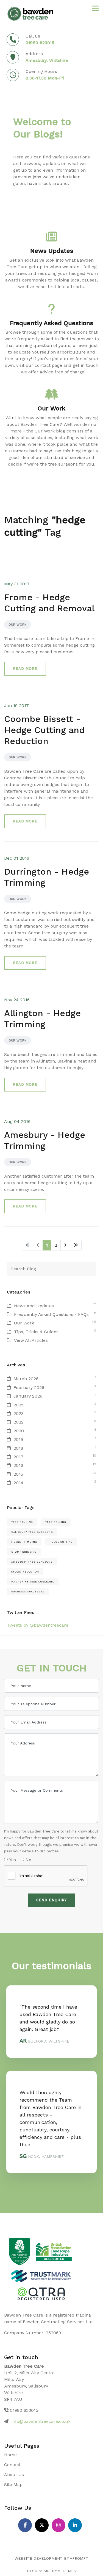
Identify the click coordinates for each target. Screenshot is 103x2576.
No (28, 1860)
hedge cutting (61, 1542)
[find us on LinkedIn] (75, 2525)
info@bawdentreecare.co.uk (41, 2421)
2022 (19, 1422)
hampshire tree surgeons (33, 1582)
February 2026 (29, 1387)
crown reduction (25, 1572)
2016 (18, 1465)
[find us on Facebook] (25, 2525)
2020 (19, 1431)
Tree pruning (22, 1522)
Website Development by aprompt (51, 2558)
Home (10, 2455)
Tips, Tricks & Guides (36, 1332)
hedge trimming (24, 1542)
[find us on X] (42, 2525)
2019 (18, 1439)
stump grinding (24, 1552)
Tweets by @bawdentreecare (38, 1625)
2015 (18, 1474)
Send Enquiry (51, 1900)
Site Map (13, 2485)
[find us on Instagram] (59, 2525)
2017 (18, 1457)
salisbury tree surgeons (32, 1532)
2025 (19, 1405)
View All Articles (31, 1340)
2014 (18, 1483)
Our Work (18, 625)
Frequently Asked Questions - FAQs (51, 1314)
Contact (12, 2465)
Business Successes (28, 1592)
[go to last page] (76, 1245)
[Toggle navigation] (95, 8)
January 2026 (28, 1396)
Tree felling (56, 1522)
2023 (19, 1413)
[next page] (65, 1245)
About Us (14, 2475)
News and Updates (34, 1306)
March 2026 (26, 1379)
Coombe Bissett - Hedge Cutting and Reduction (44, 730)
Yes (12, 1860)
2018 (18, 1448)
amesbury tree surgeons (32, 1562)
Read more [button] (25, 669)
